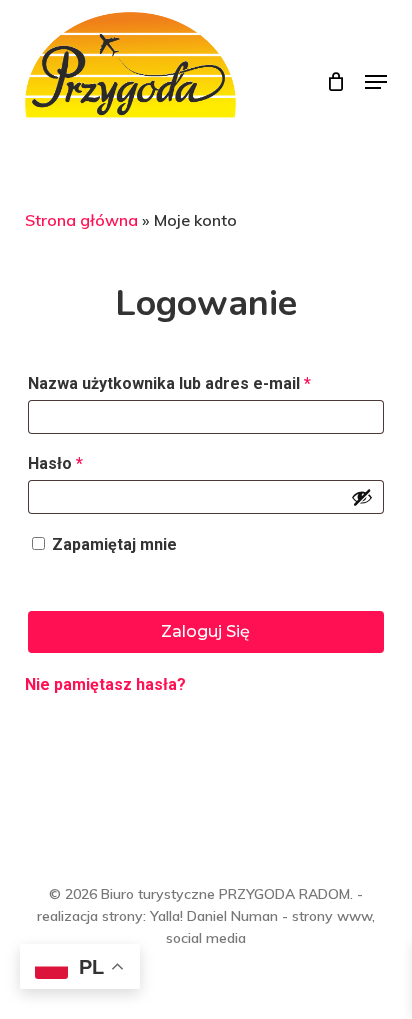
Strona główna (81, 220)
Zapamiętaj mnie (114, 544)
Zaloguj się (205, 631)
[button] (376, 82)
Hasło (55, 463)
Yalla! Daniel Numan (214, 916)
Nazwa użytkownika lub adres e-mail (169, 383)
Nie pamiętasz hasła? (105, 684)
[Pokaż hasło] (362, 497)
